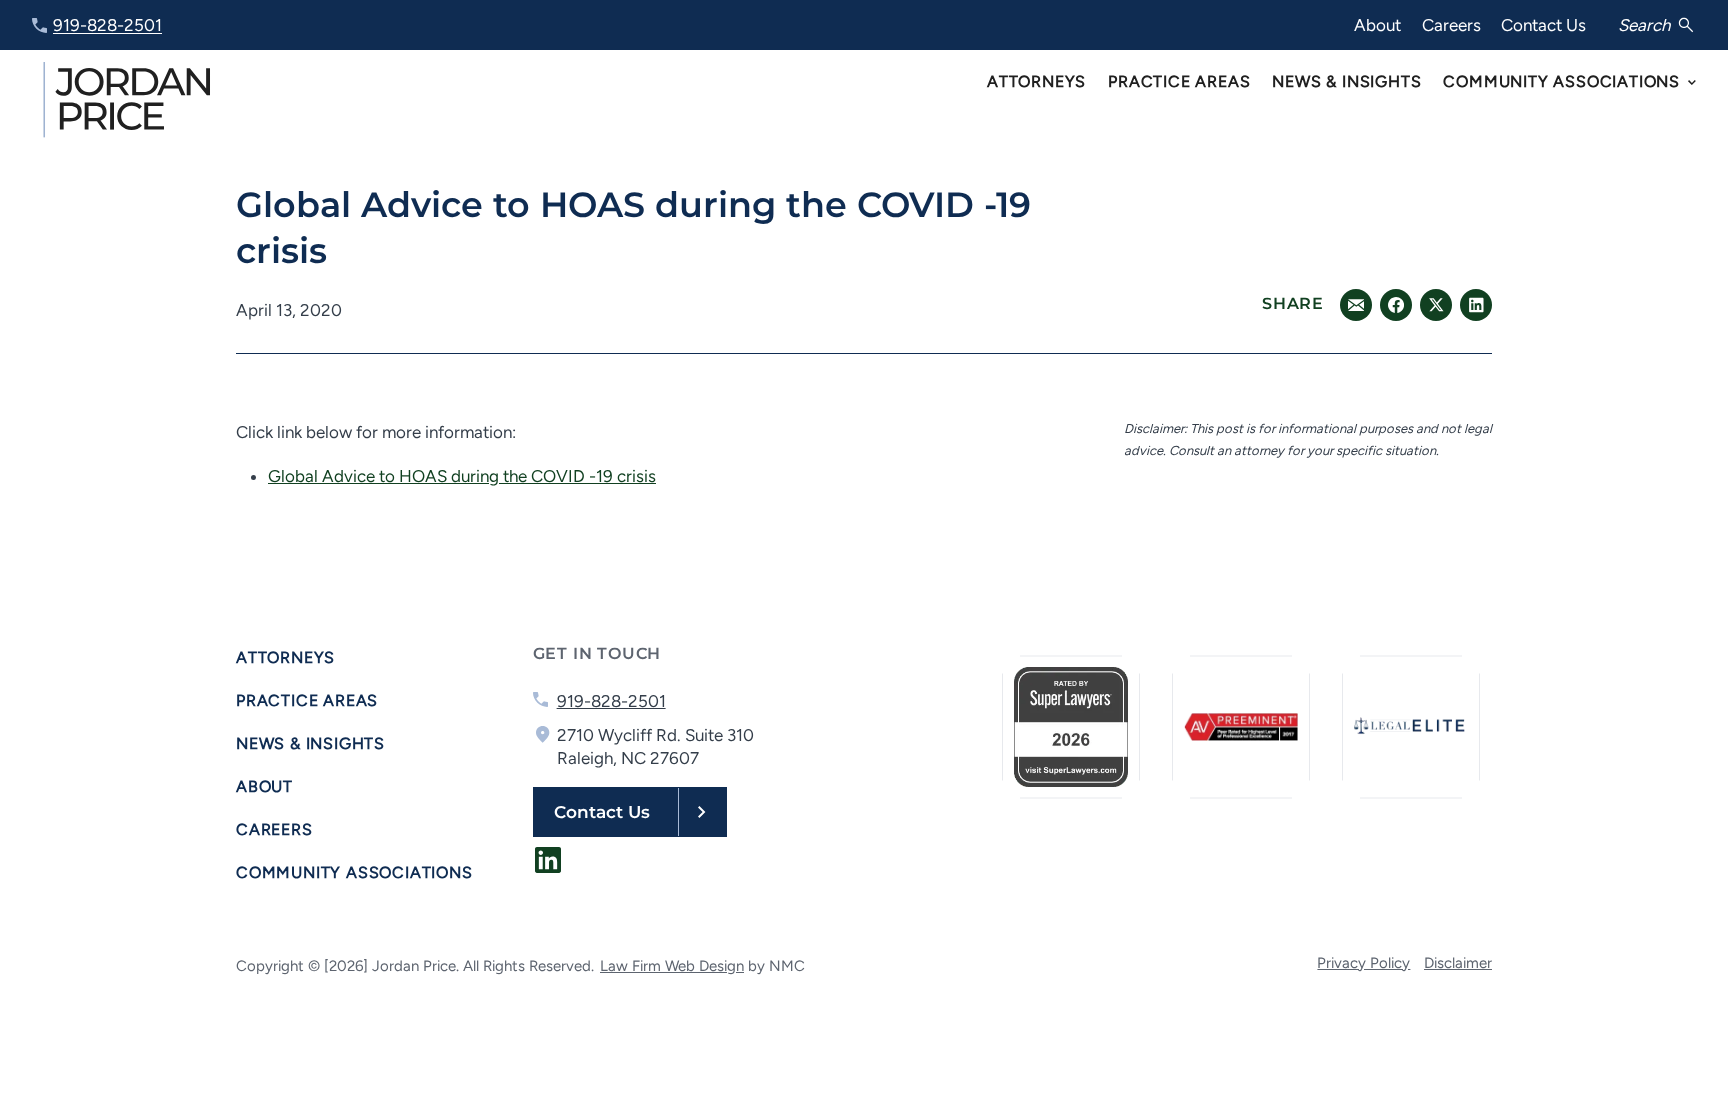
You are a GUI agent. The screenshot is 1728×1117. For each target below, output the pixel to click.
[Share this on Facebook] (1396, 305)
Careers (1451, 25)
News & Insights (310, 743)
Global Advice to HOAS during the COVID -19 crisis (462, 476)
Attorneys (285, 657)
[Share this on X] (1436, 305)
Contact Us (1543, 25)
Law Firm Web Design (672, 966)
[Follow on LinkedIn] (548, 860)
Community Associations (354, 872)
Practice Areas (307, 700)
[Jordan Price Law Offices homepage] (129, 99)
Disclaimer (1458, 963)
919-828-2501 (107, 25)
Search (1644, 25)
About (1377, 25)
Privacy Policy (1363, 963)
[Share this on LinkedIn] (1356, 305)
